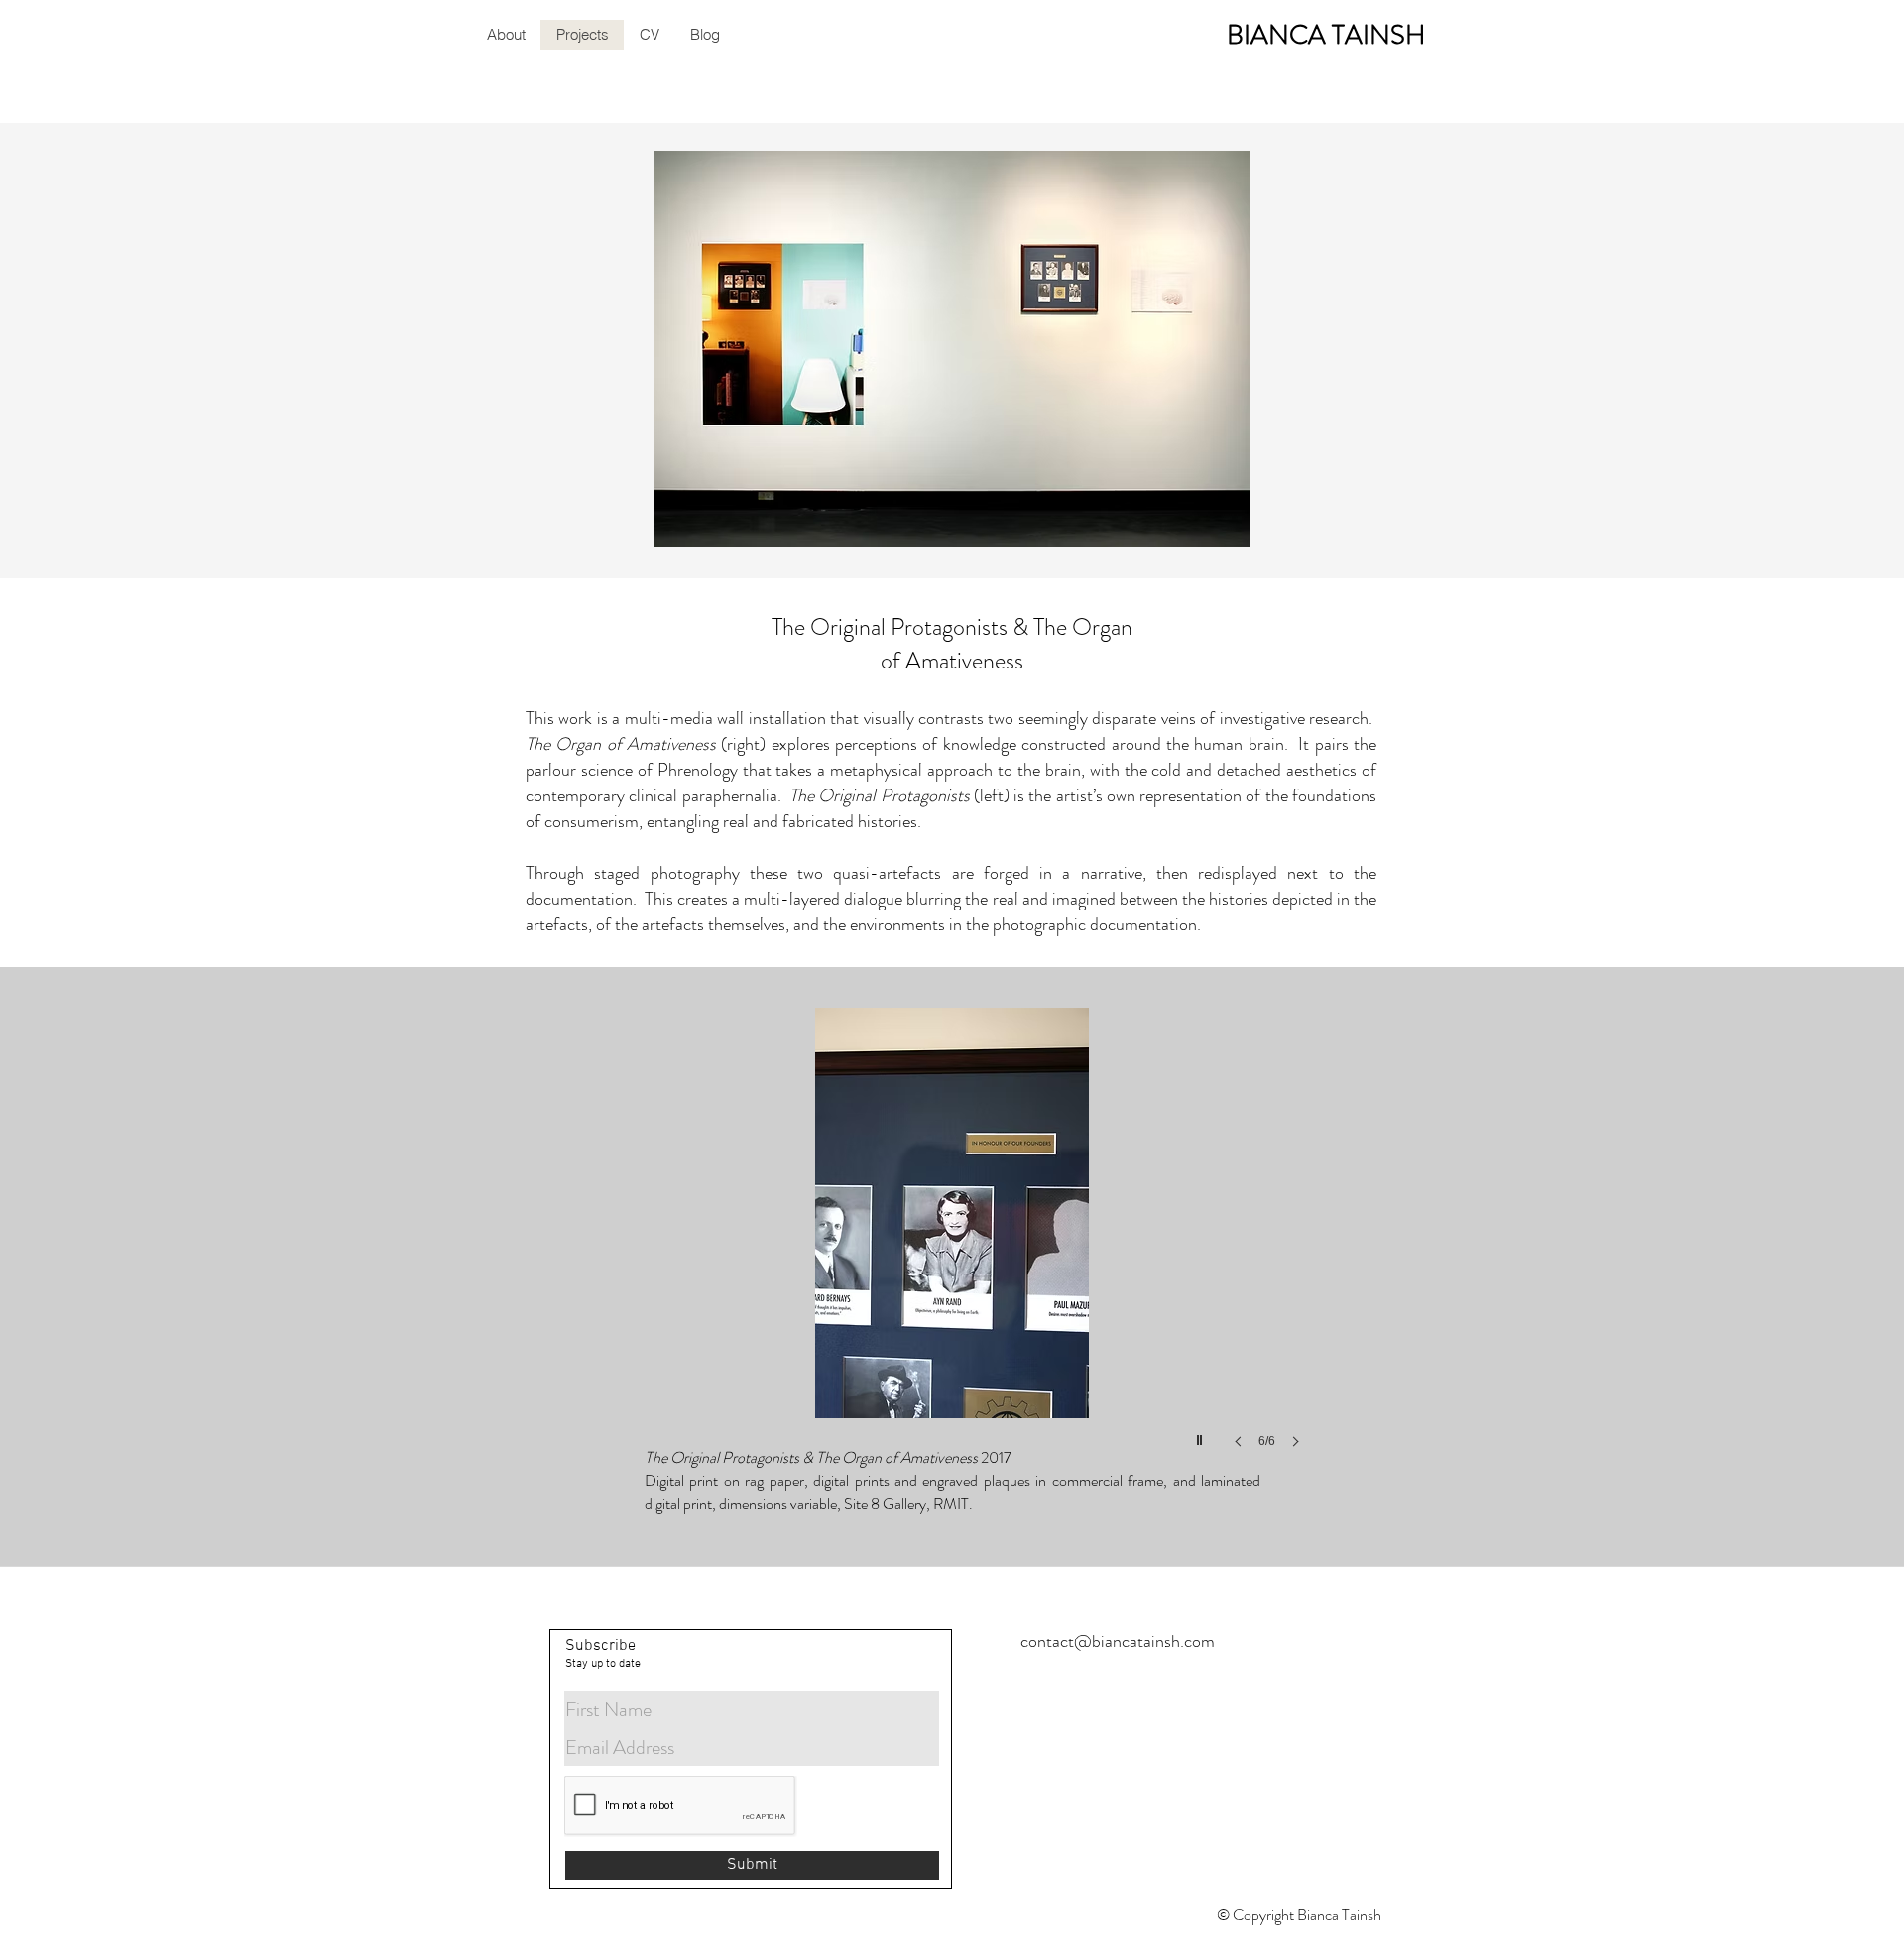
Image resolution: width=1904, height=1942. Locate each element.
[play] (1202, 1435)
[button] (952, 1248)
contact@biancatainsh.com (1118, 1641)
